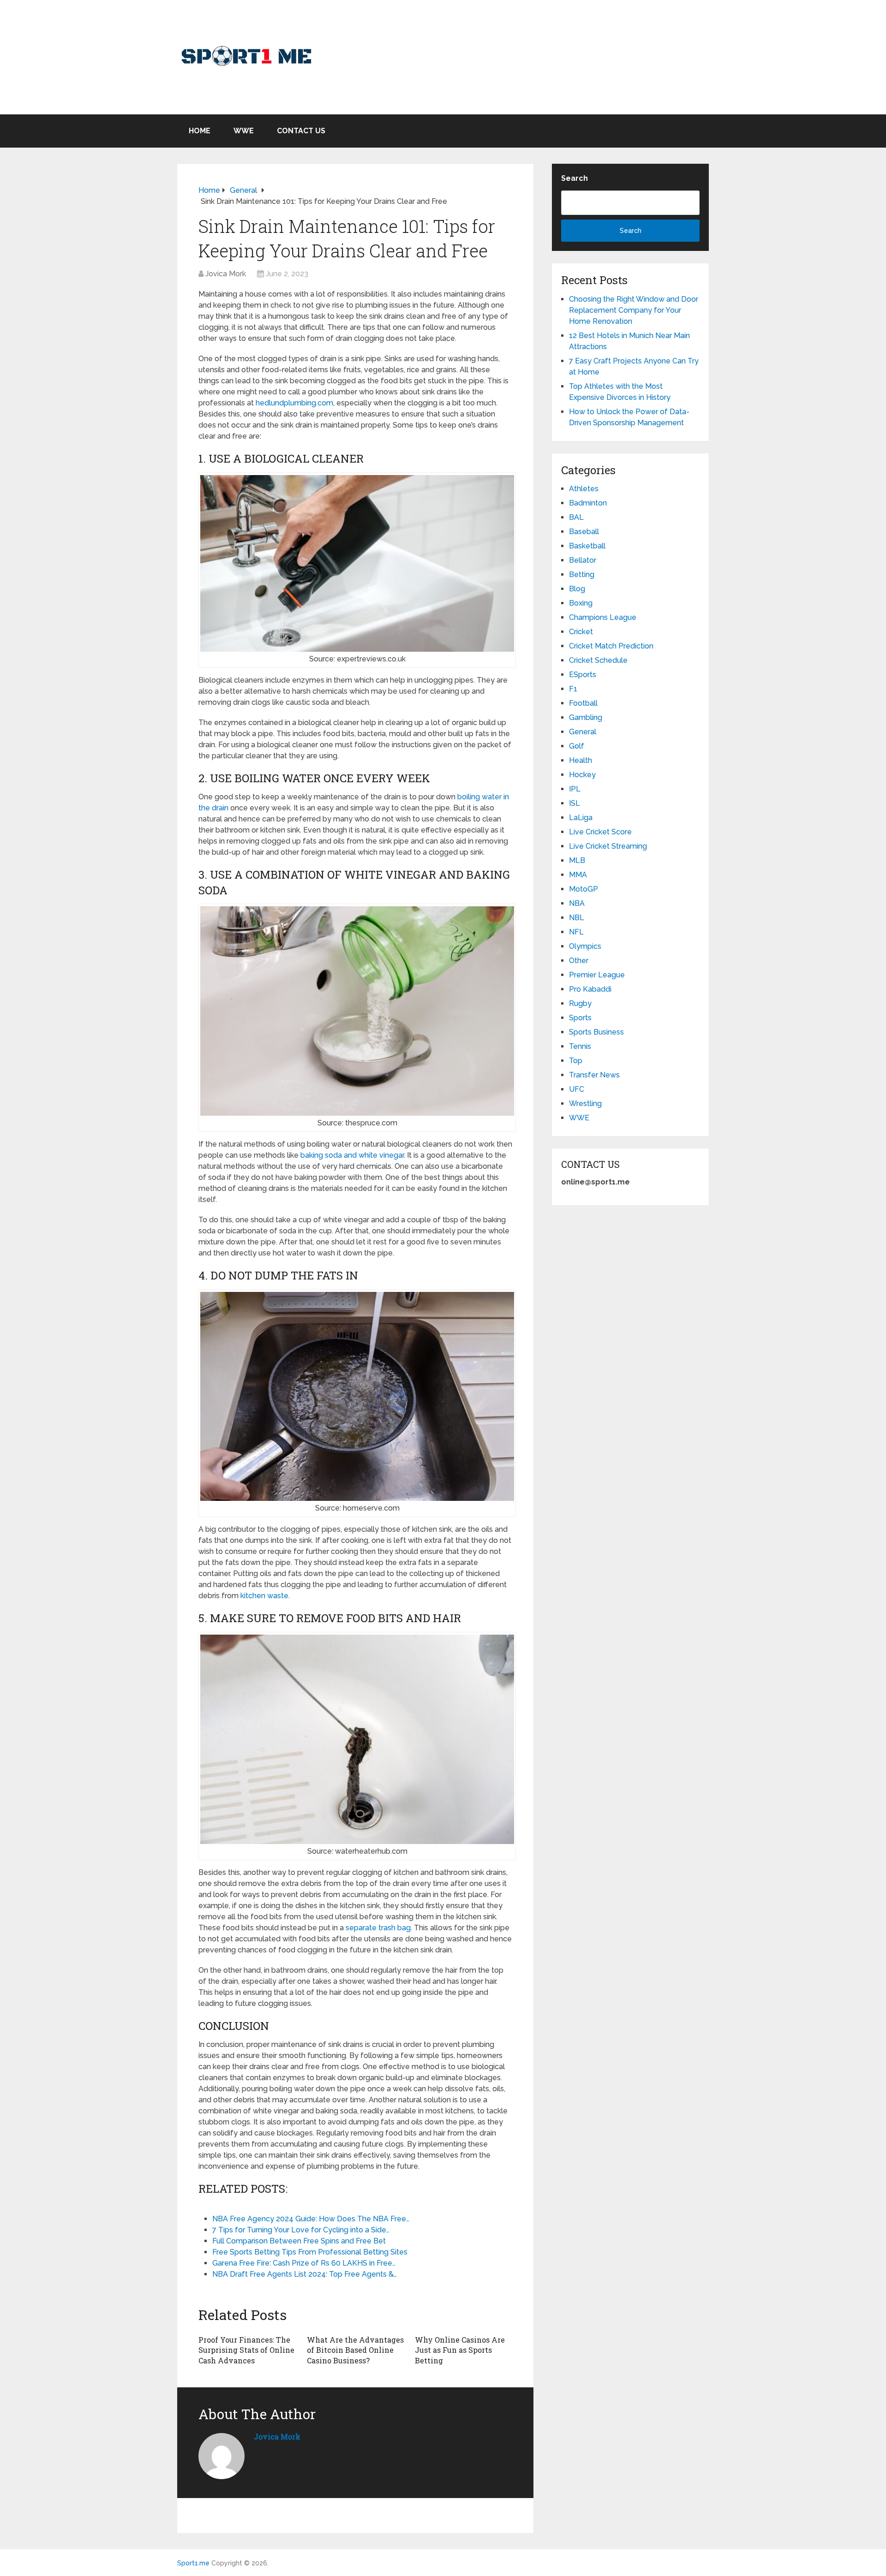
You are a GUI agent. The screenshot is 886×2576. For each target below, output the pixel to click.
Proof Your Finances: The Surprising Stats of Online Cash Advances (246, 2350)
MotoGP (584, 889)
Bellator (583, 560)
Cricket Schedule (598, 660)
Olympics (585, 946)
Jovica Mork (226, 274)
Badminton (588, 503)
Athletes (584, 489)
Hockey (582, 775)
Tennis (580, 1046)
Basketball (587, 546)
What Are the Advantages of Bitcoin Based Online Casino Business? (355, 2350)
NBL (577, 918)
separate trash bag (378, 1928)
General (583, 732)
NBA (577, 903)
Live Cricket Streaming (608, 846)
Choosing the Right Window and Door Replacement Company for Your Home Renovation (634, 310)
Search (575, 178)
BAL (576, 517)
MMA (578, 875)
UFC (577, 1089)
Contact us (301, 131)
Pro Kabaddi (590, 989)
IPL (575, 789)
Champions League (603, 617)
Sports (580, 1018)
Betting (582, 574)
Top (576, 1061)
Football (583, 703)
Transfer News (594, 1075)
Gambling (586, 717)
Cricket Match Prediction (611, 646)
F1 (573, 689)
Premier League (597, 975)
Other (579, 961)
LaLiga (581, 818)
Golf (577, 746)
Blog (577, 589)
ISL (575, 803)
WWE (244, 131)
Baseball (584, 532)
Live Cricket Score (600, 832)
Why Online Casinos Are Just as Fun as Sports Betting (460, 2350)
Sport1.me (193, 2563)
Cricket (581, 632)
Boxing (581, 603)
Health (581, 760)
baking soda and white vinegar (352, 1155)
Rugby (580, 1003)
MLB (577, 860)
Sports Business (596, 1032)
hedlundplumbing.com (294, 403)
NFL (576, 932)
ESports (583, 675)
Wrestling (585, 1104)
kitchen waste (264, 1596)
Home (200, 131)
